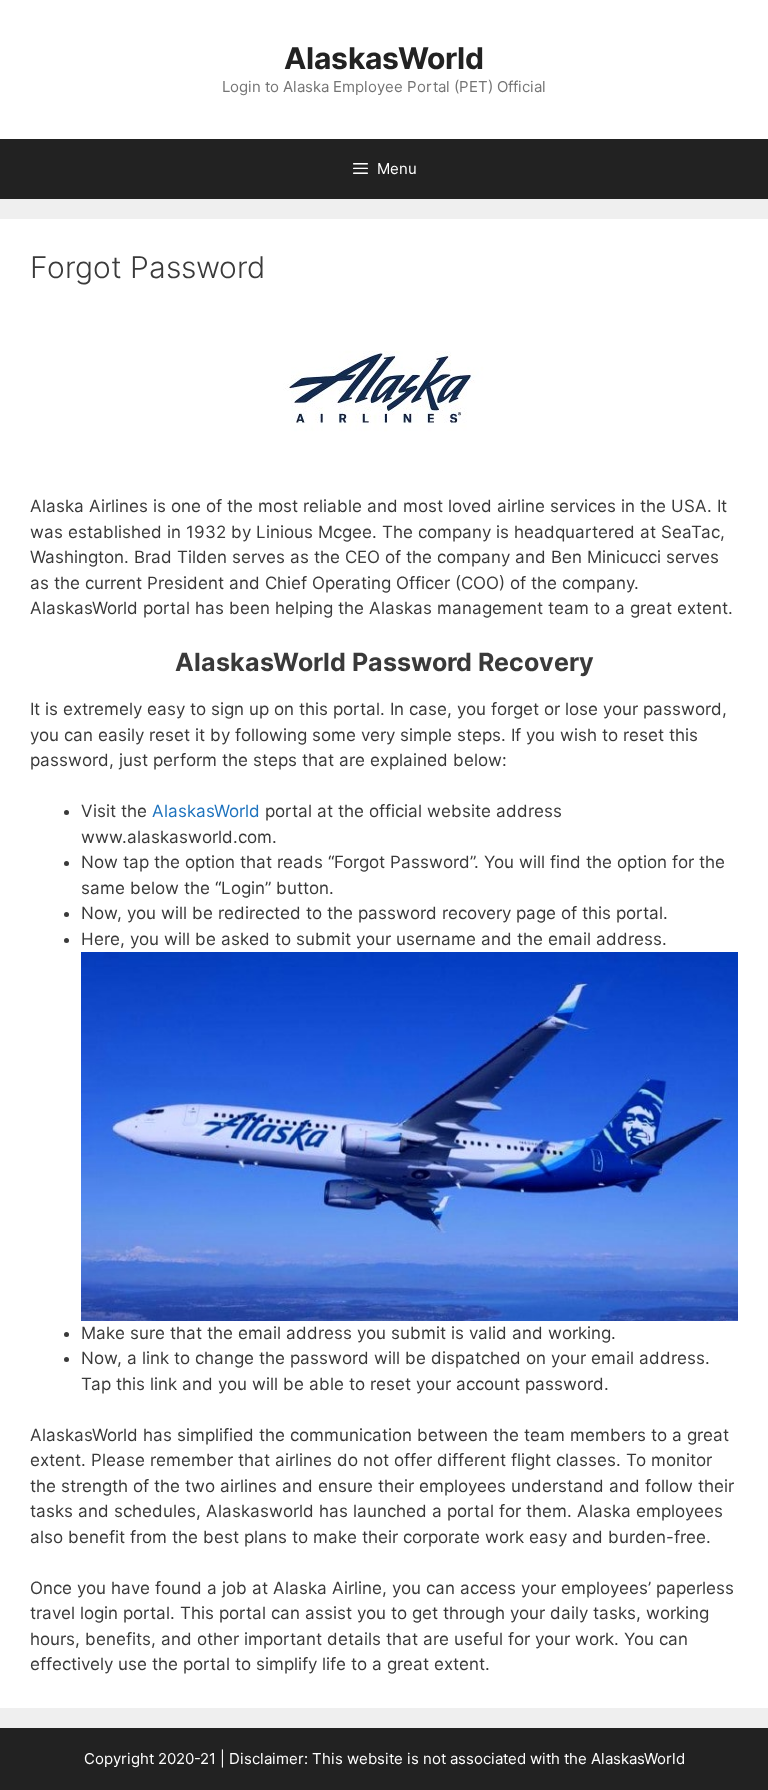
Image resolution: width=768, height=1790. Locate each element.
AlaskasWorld (384, 58)
